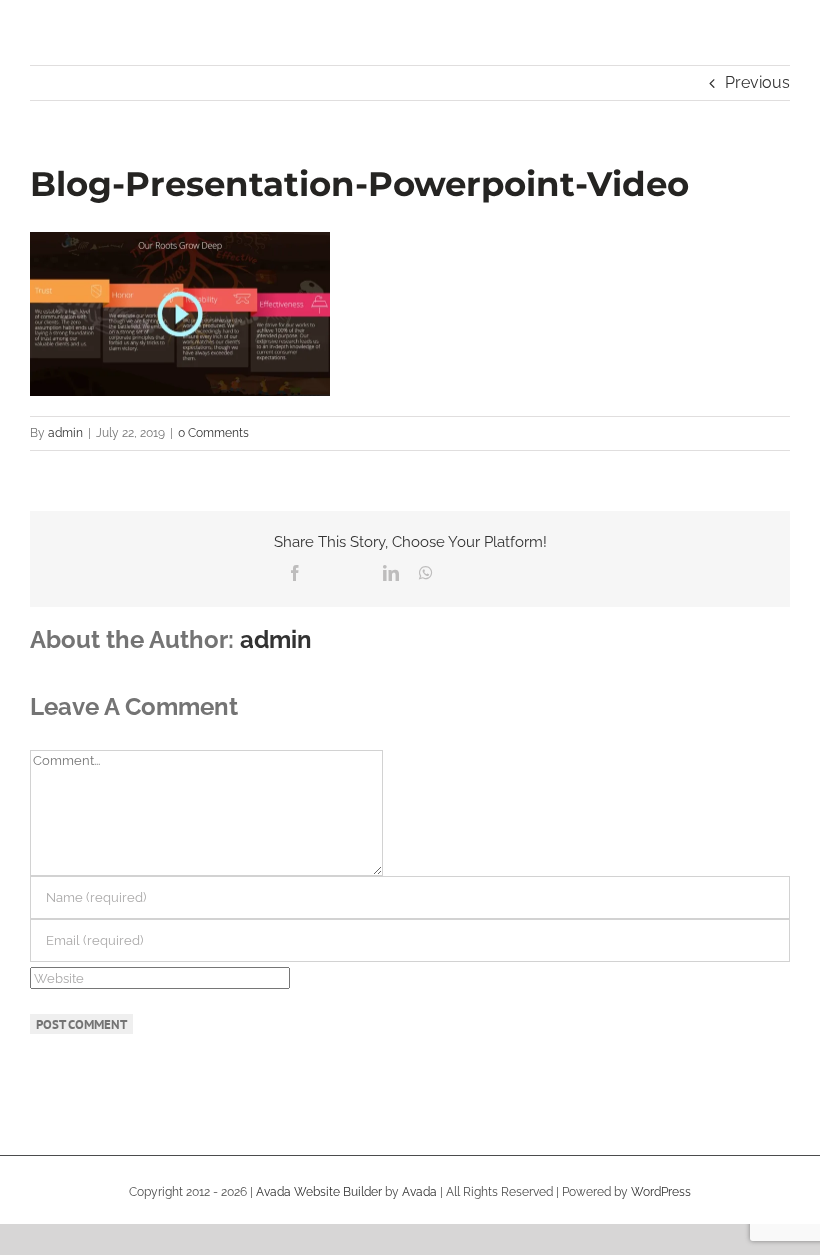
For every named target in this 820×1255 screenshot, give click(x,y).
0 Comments (213, 433)
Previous (757, 82)
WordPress (661, 1192)
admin (65, 433)
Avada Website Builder (319, 1192)
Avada (419, 1192)
